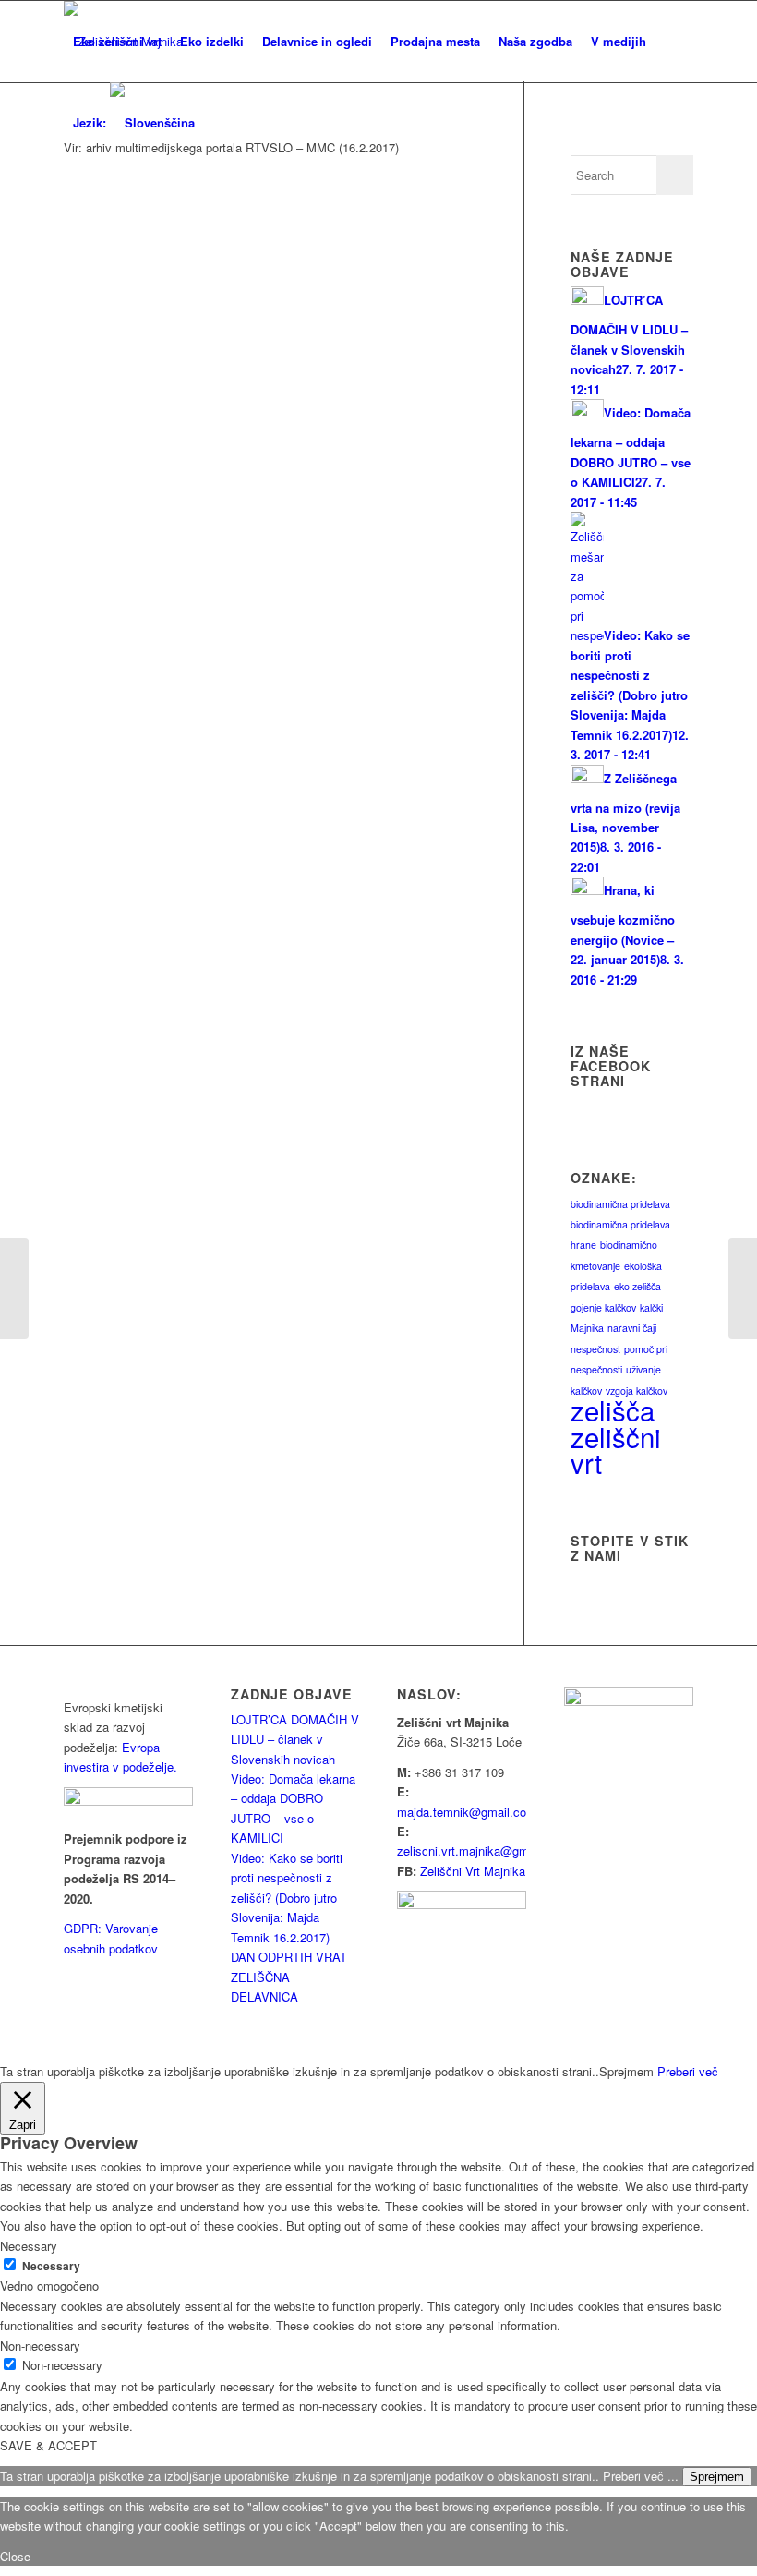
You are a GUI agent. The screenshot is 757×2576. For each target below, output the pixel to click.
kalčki (651, 1307)
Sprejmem (717, 2477)
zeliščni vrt (616, 1449)
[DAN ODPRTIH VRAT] (14, 1288)
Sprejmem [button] (626, 2071)
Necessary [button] (29, 2246)
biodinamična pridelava (620, 1204)
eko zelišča (637, 1286)
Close (15, 2556)
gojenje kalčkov (603, 1307)
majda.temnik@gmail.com (467, 1812)
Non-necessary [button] (40, 2346)
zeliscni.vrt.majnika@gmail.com (482, 1850)
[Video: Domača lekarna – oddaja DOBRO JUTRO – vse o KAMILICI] (743, 1288)
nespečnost (595, 1349)
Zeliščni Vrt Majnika (473, 1871)
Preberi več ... (641, 2476)
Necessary (51, 2266)
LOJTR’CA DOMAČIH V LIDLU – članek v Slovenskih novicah (295, 1739)
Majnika (587, 1328)
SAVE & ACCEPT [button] (48, 2445)
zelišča (613, 1409)
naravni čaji (632, 1328)
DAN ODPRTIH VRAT (289, 1957)
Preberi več (688, 2071)
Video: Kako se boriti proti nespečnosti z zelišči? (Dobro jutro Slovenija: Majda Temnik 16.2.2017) (287, 1898)
